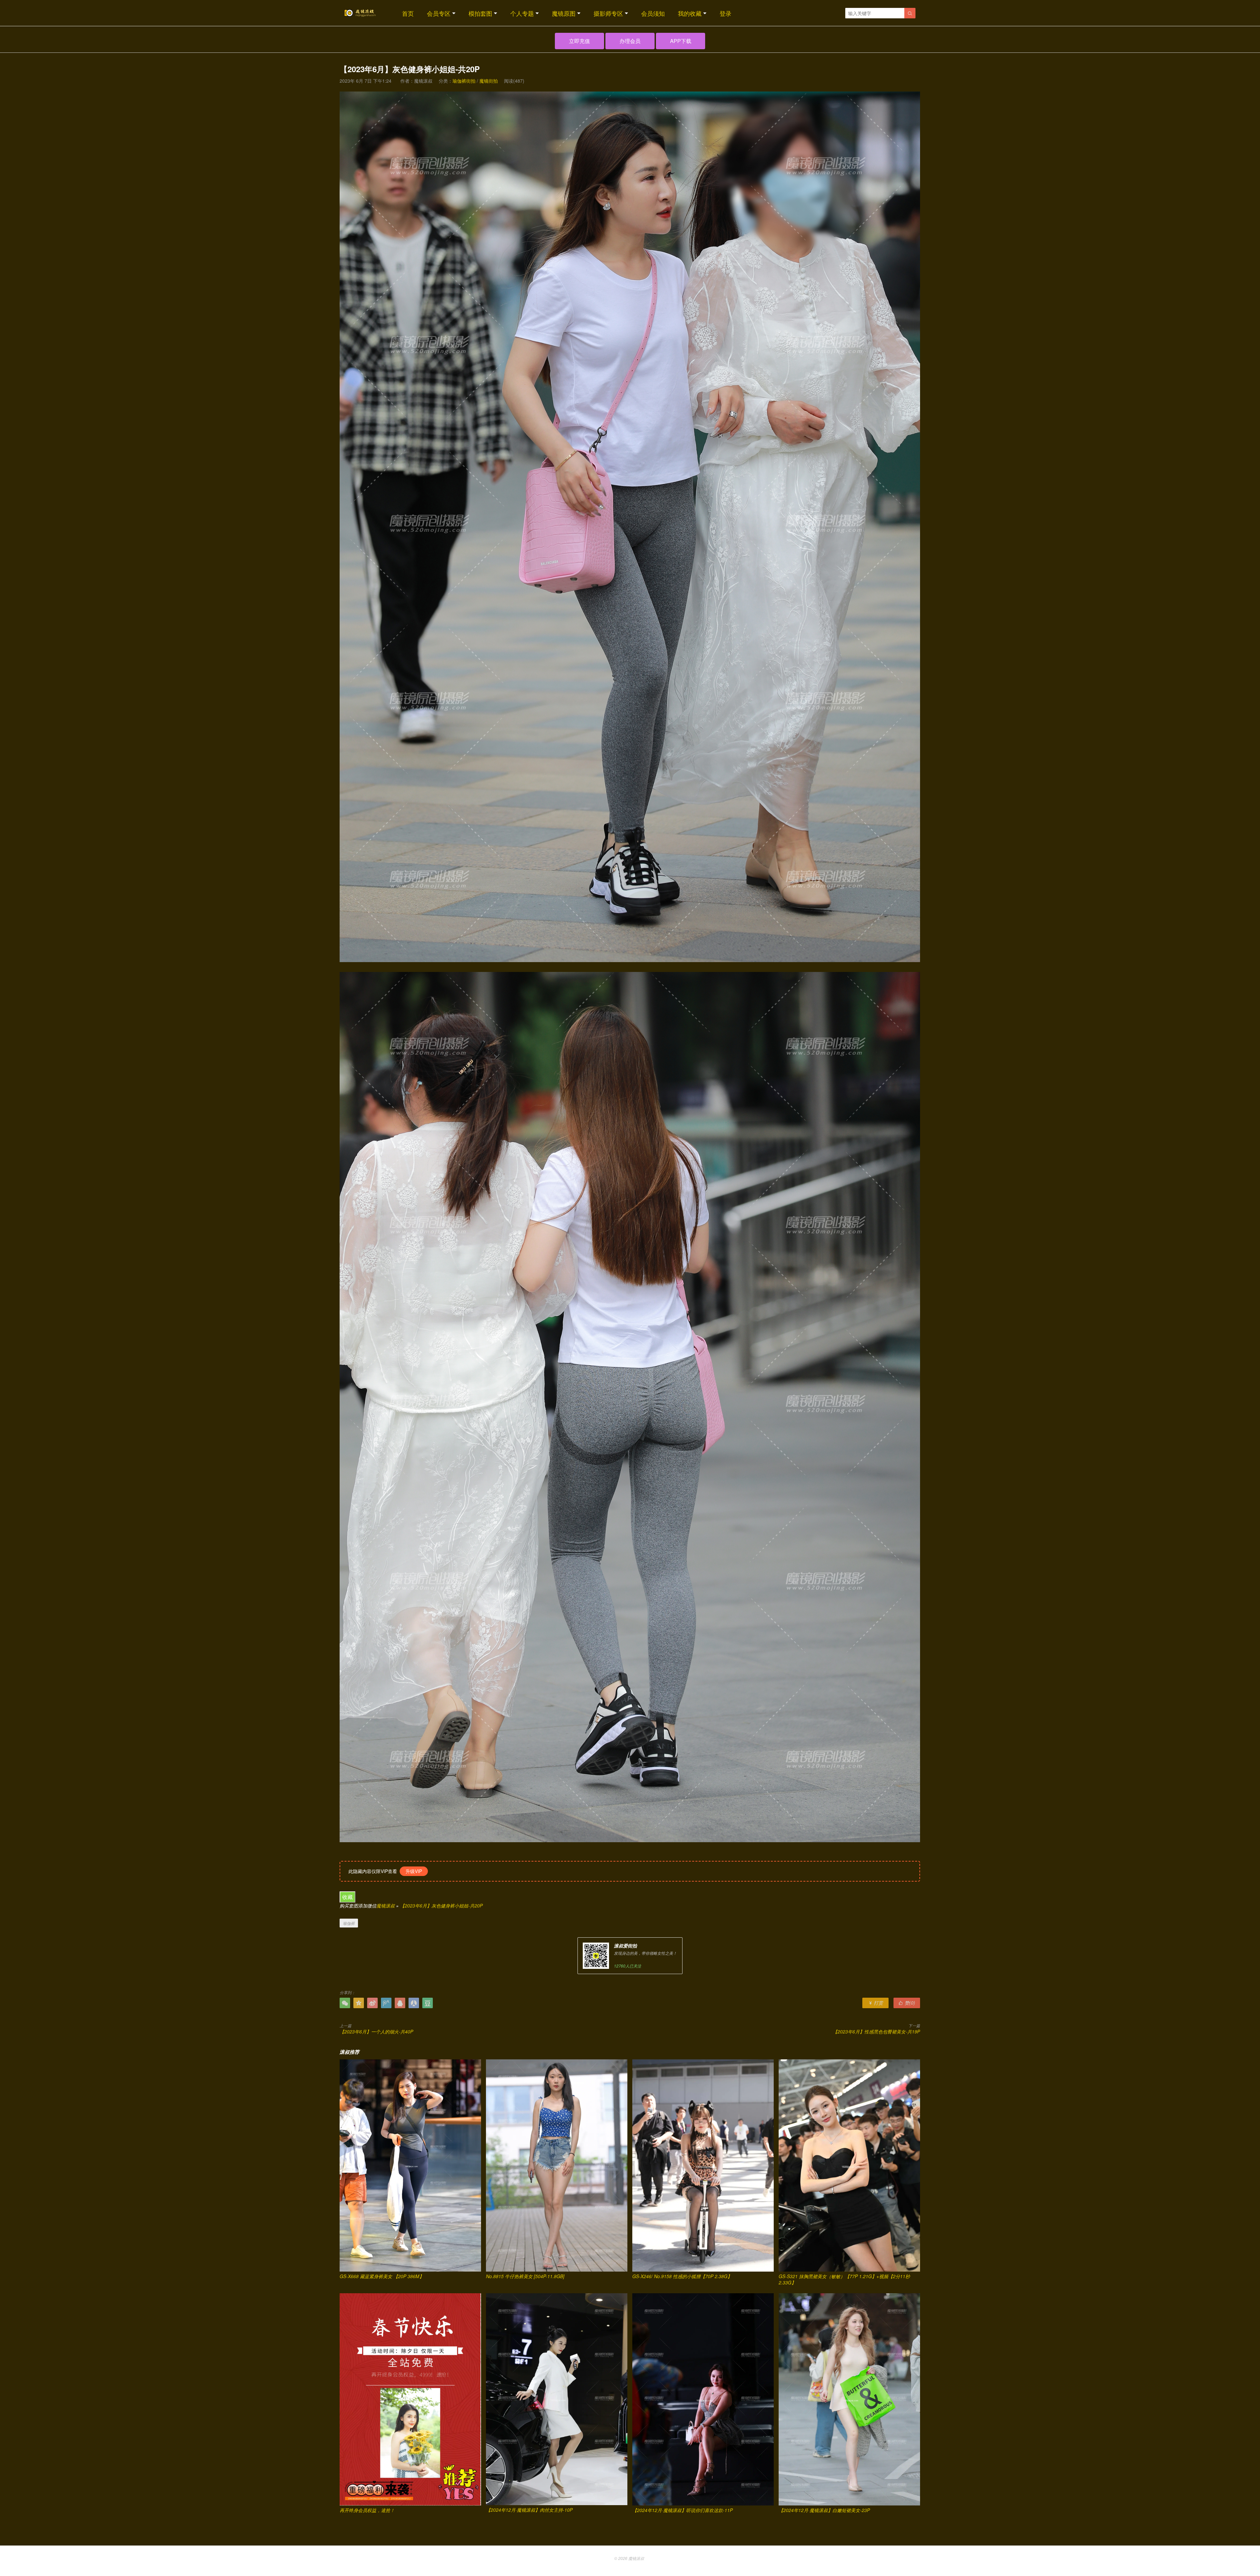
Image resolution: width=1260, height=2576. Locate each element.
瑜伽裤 (349, 1923)
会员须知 (653, 13)
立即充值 (579, 41)
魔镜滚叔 (386, 1906)
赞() (907, 2003)
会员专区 (439, 13)
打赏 (876, 2003)
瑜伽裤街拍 (464, 81)
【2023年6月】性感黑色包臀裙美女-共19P (876, 2031)
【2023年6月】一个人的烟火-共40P (376, 2031)
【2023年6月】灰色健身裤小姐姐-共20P (441, 1906)
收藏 (347, 1897)
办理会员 (630, 41)
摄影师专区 (608, 13)
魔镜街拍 (489, 81)
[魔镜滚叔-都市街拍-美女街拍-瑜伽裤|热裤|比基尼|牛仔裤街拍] (359, 13)
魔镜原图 (564, 13)
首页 (408, 13)
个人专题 (522, 13)
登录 (725, 13)
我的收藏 (690, 13)
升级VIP (414, 1871)
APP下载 (681, 41)
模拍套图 (480, 13)
